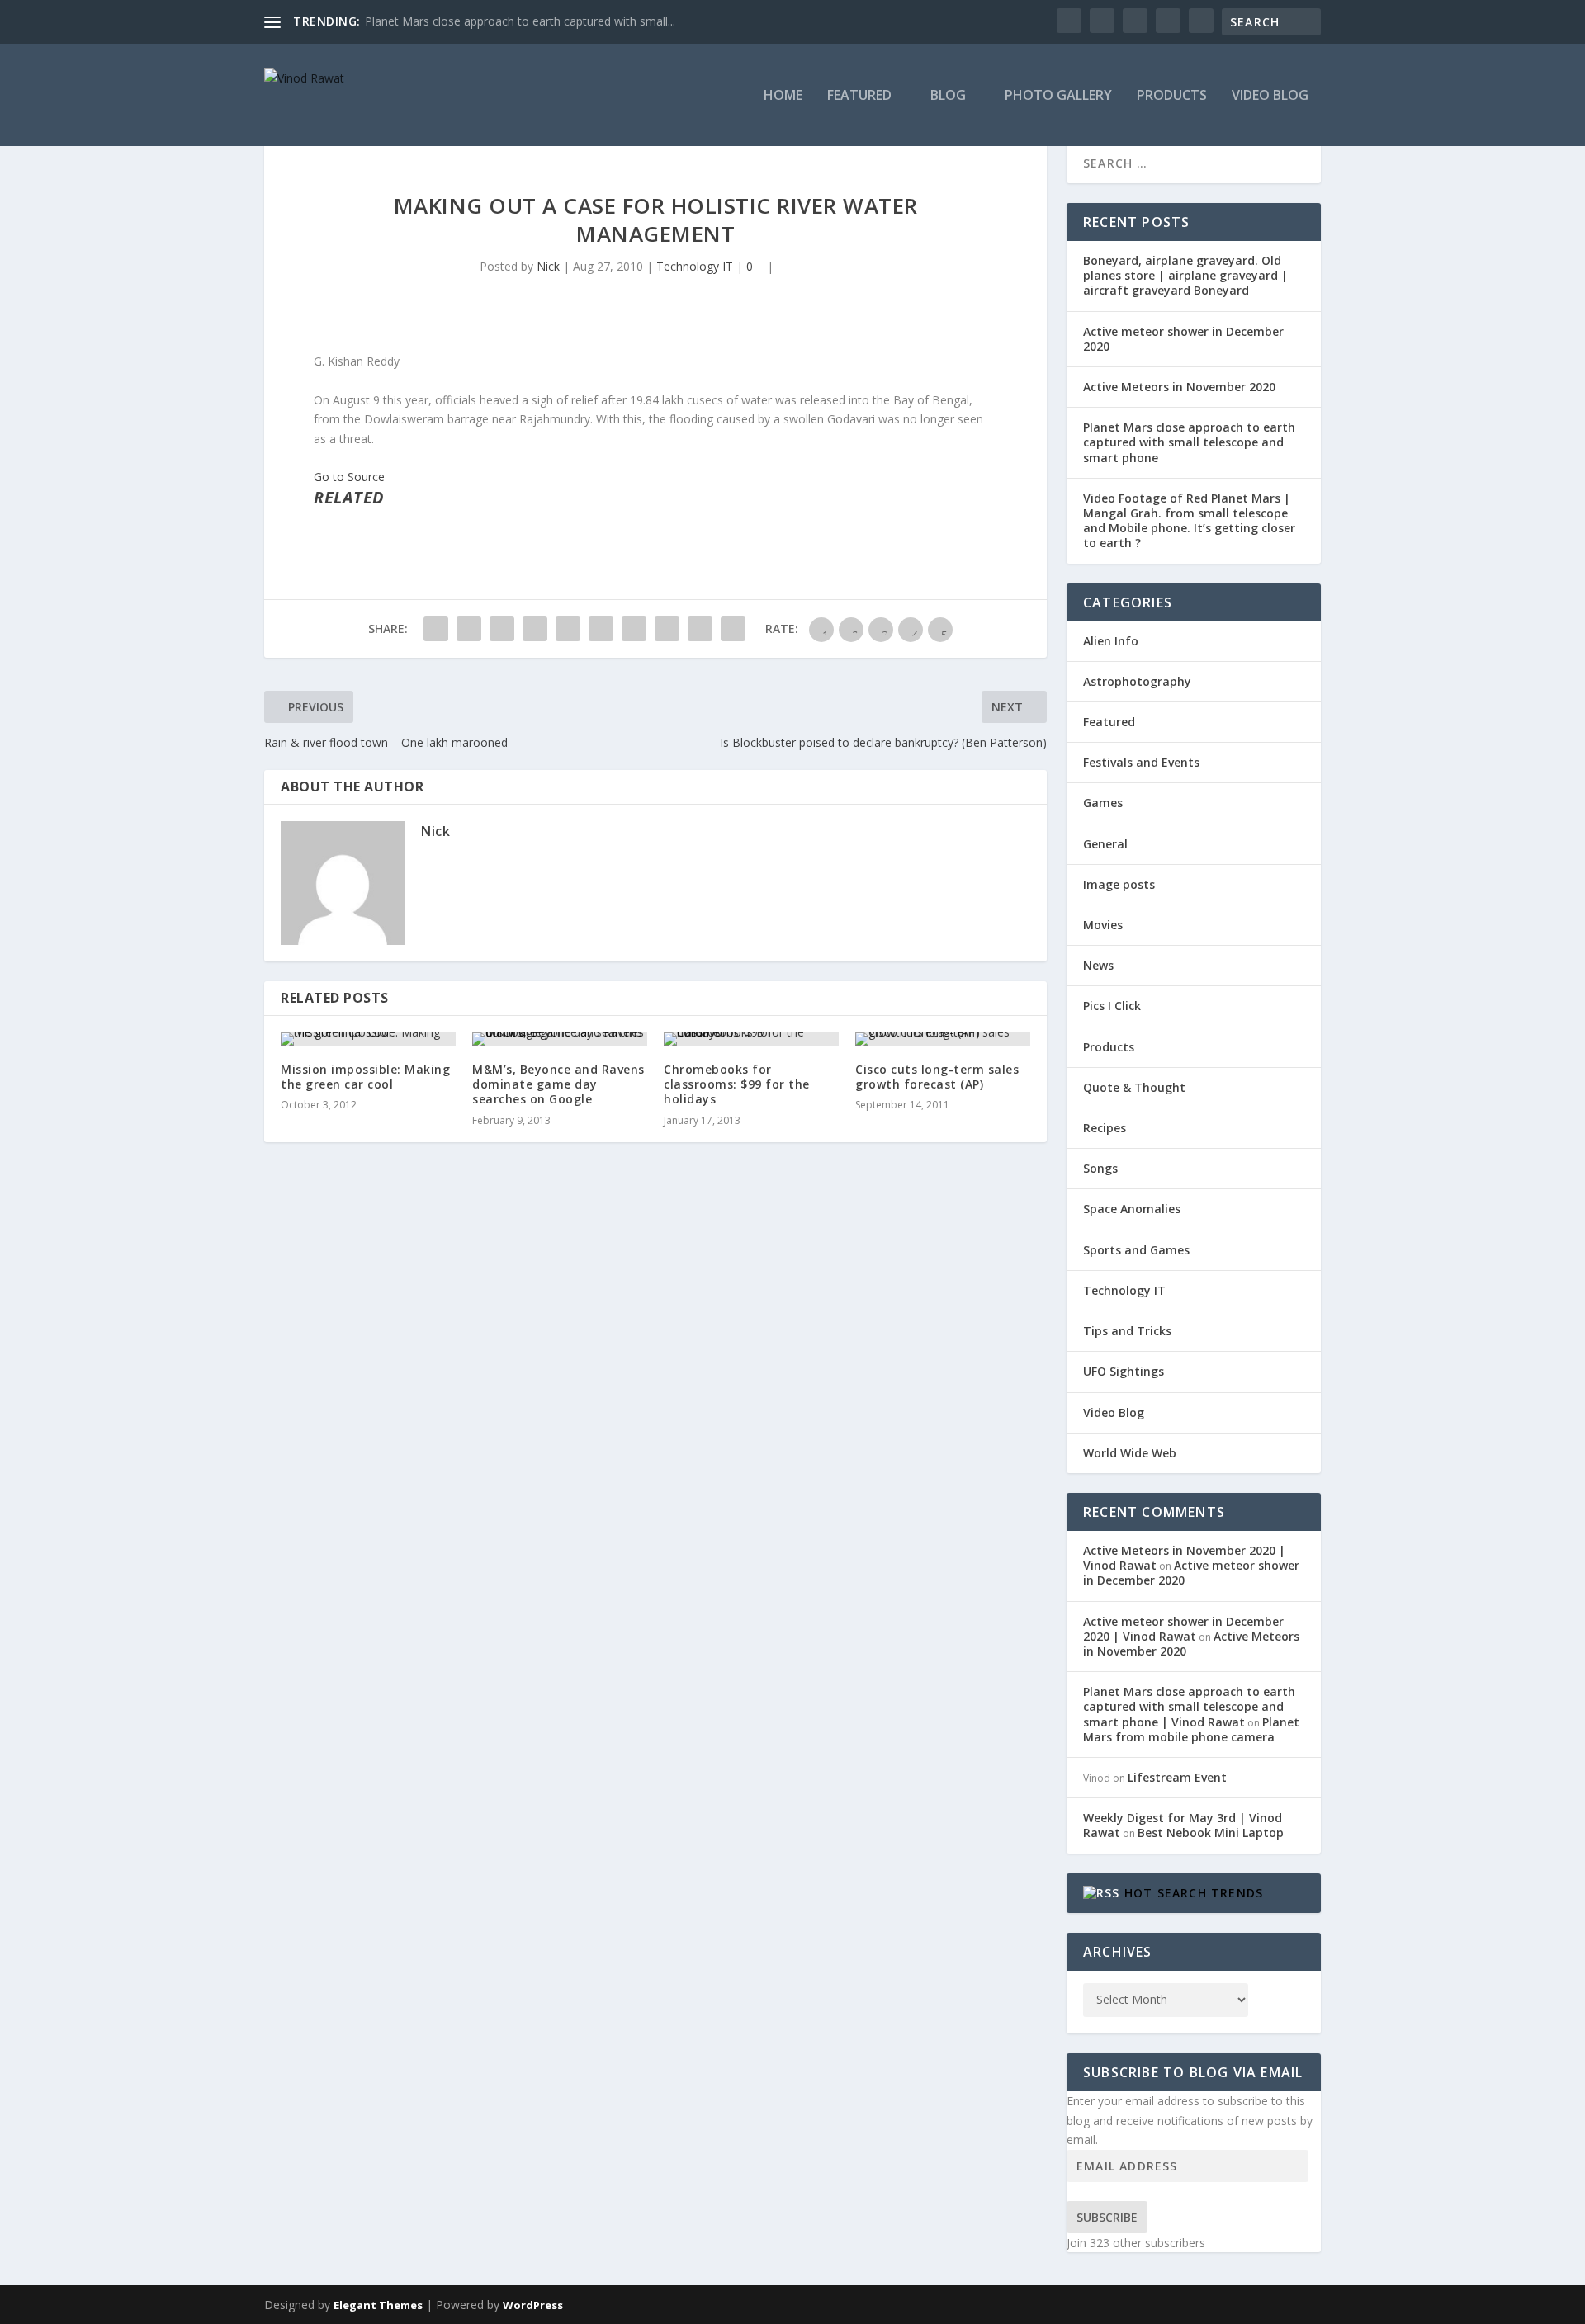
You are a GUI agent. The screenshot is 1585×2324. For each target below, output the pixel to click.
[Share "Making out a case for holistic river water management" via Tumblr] (535, 629)
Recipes (1105, 1128)
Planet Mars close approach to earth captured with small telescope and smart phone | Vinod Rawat (1189, 1706)
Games (1103, 803)
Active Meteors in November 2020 (1179, 387)
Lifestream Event (1177, 1777)
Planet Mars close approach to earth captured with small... (520, 21)
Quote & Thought (1134, 1087)
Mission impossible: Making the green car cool (365, 1077)
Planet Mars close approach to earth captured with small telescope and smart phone (1189, 442)
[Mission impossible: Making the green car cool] (368, 1039)
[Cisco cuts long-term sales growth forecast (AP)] (943, 1039)
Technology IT (695, 266)
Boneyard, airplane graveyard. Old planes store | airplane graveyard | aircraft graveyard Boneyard (1185, 275)
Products (1172, 96)
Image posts (1119, 884)
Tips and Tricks (1127, 1331)
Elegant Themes (378, 2305)
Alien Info (1111, 641)
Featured (859, 96)
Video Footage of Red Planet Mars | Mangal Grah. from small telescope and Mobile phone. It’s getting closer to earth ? (1189, 521)
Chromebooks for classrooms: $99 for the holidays (737, 1084)
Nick (548, 266)
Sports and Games (1136, 1250)
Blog (948, 96)
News (1098, 965)
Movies (1103, 925)
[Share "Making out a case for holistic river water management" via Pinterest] (568, 629)
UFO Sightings (1124, 1371)
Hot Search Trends (1194, 1893)
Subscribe (1107, 2217)
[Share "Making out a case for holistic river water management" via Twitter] (469, 629)
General (1105, 844)
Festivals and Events (1141, 762)
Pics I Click (1112, 1006)
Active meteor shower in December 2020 (1183, 339)
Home (783, 96)
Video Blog (1270, 96)
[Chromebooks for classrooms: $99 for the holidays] (751, 1039)
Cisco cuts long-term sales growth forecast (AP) (937, 1077)
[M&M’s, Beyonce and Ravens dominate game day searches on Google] (560, 1039)
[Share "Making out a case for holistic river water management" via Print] (733, 629)
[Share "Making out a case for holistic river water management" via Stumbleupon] (667, 629)
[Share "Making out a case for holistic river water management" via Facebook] (436, 629)
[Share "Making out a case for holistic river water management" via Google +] (502, 629)
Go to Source (349, 477)
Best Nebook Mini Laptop (1211, 1833)
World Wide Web (1130, 1453)
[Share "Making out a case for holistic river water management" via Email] (700, 629)
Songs (1100, 1168)
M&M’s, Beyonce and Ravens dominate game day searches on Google (558, 1084)
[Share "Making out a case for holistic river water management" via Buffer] (634, 629)
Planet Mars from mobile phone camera (1191, 1729)
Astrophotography (1137, 681)
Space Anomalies (1132, 1209)
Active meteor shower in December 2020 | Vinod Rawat (1183, 1629)
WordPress (533, 2305)
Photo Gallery (1058, 96)
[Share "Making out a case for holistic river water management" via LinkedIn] (601, 629)
